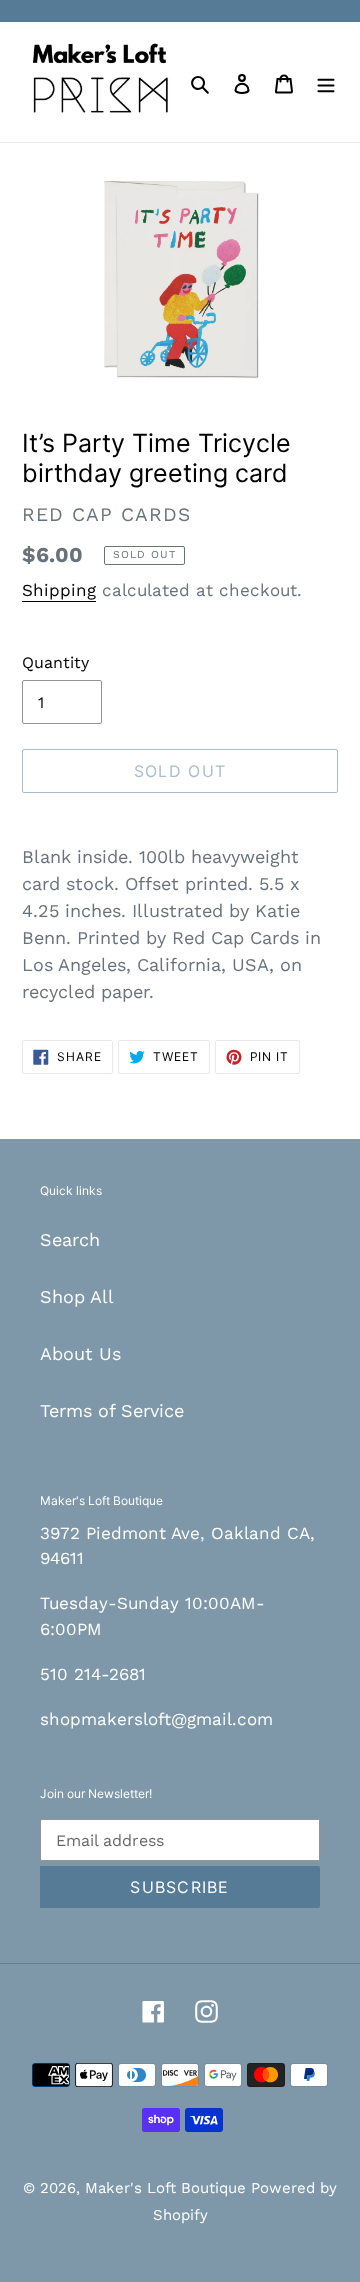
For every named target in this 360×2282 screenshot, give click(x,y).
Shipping (59, 590)
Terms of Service (112, 1410)
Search (70, 1239)
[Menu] (326, 81)
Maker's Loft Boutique (168, 2188)
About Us (80, 1353)
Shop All (77, 1296)
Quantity (55, 662)
